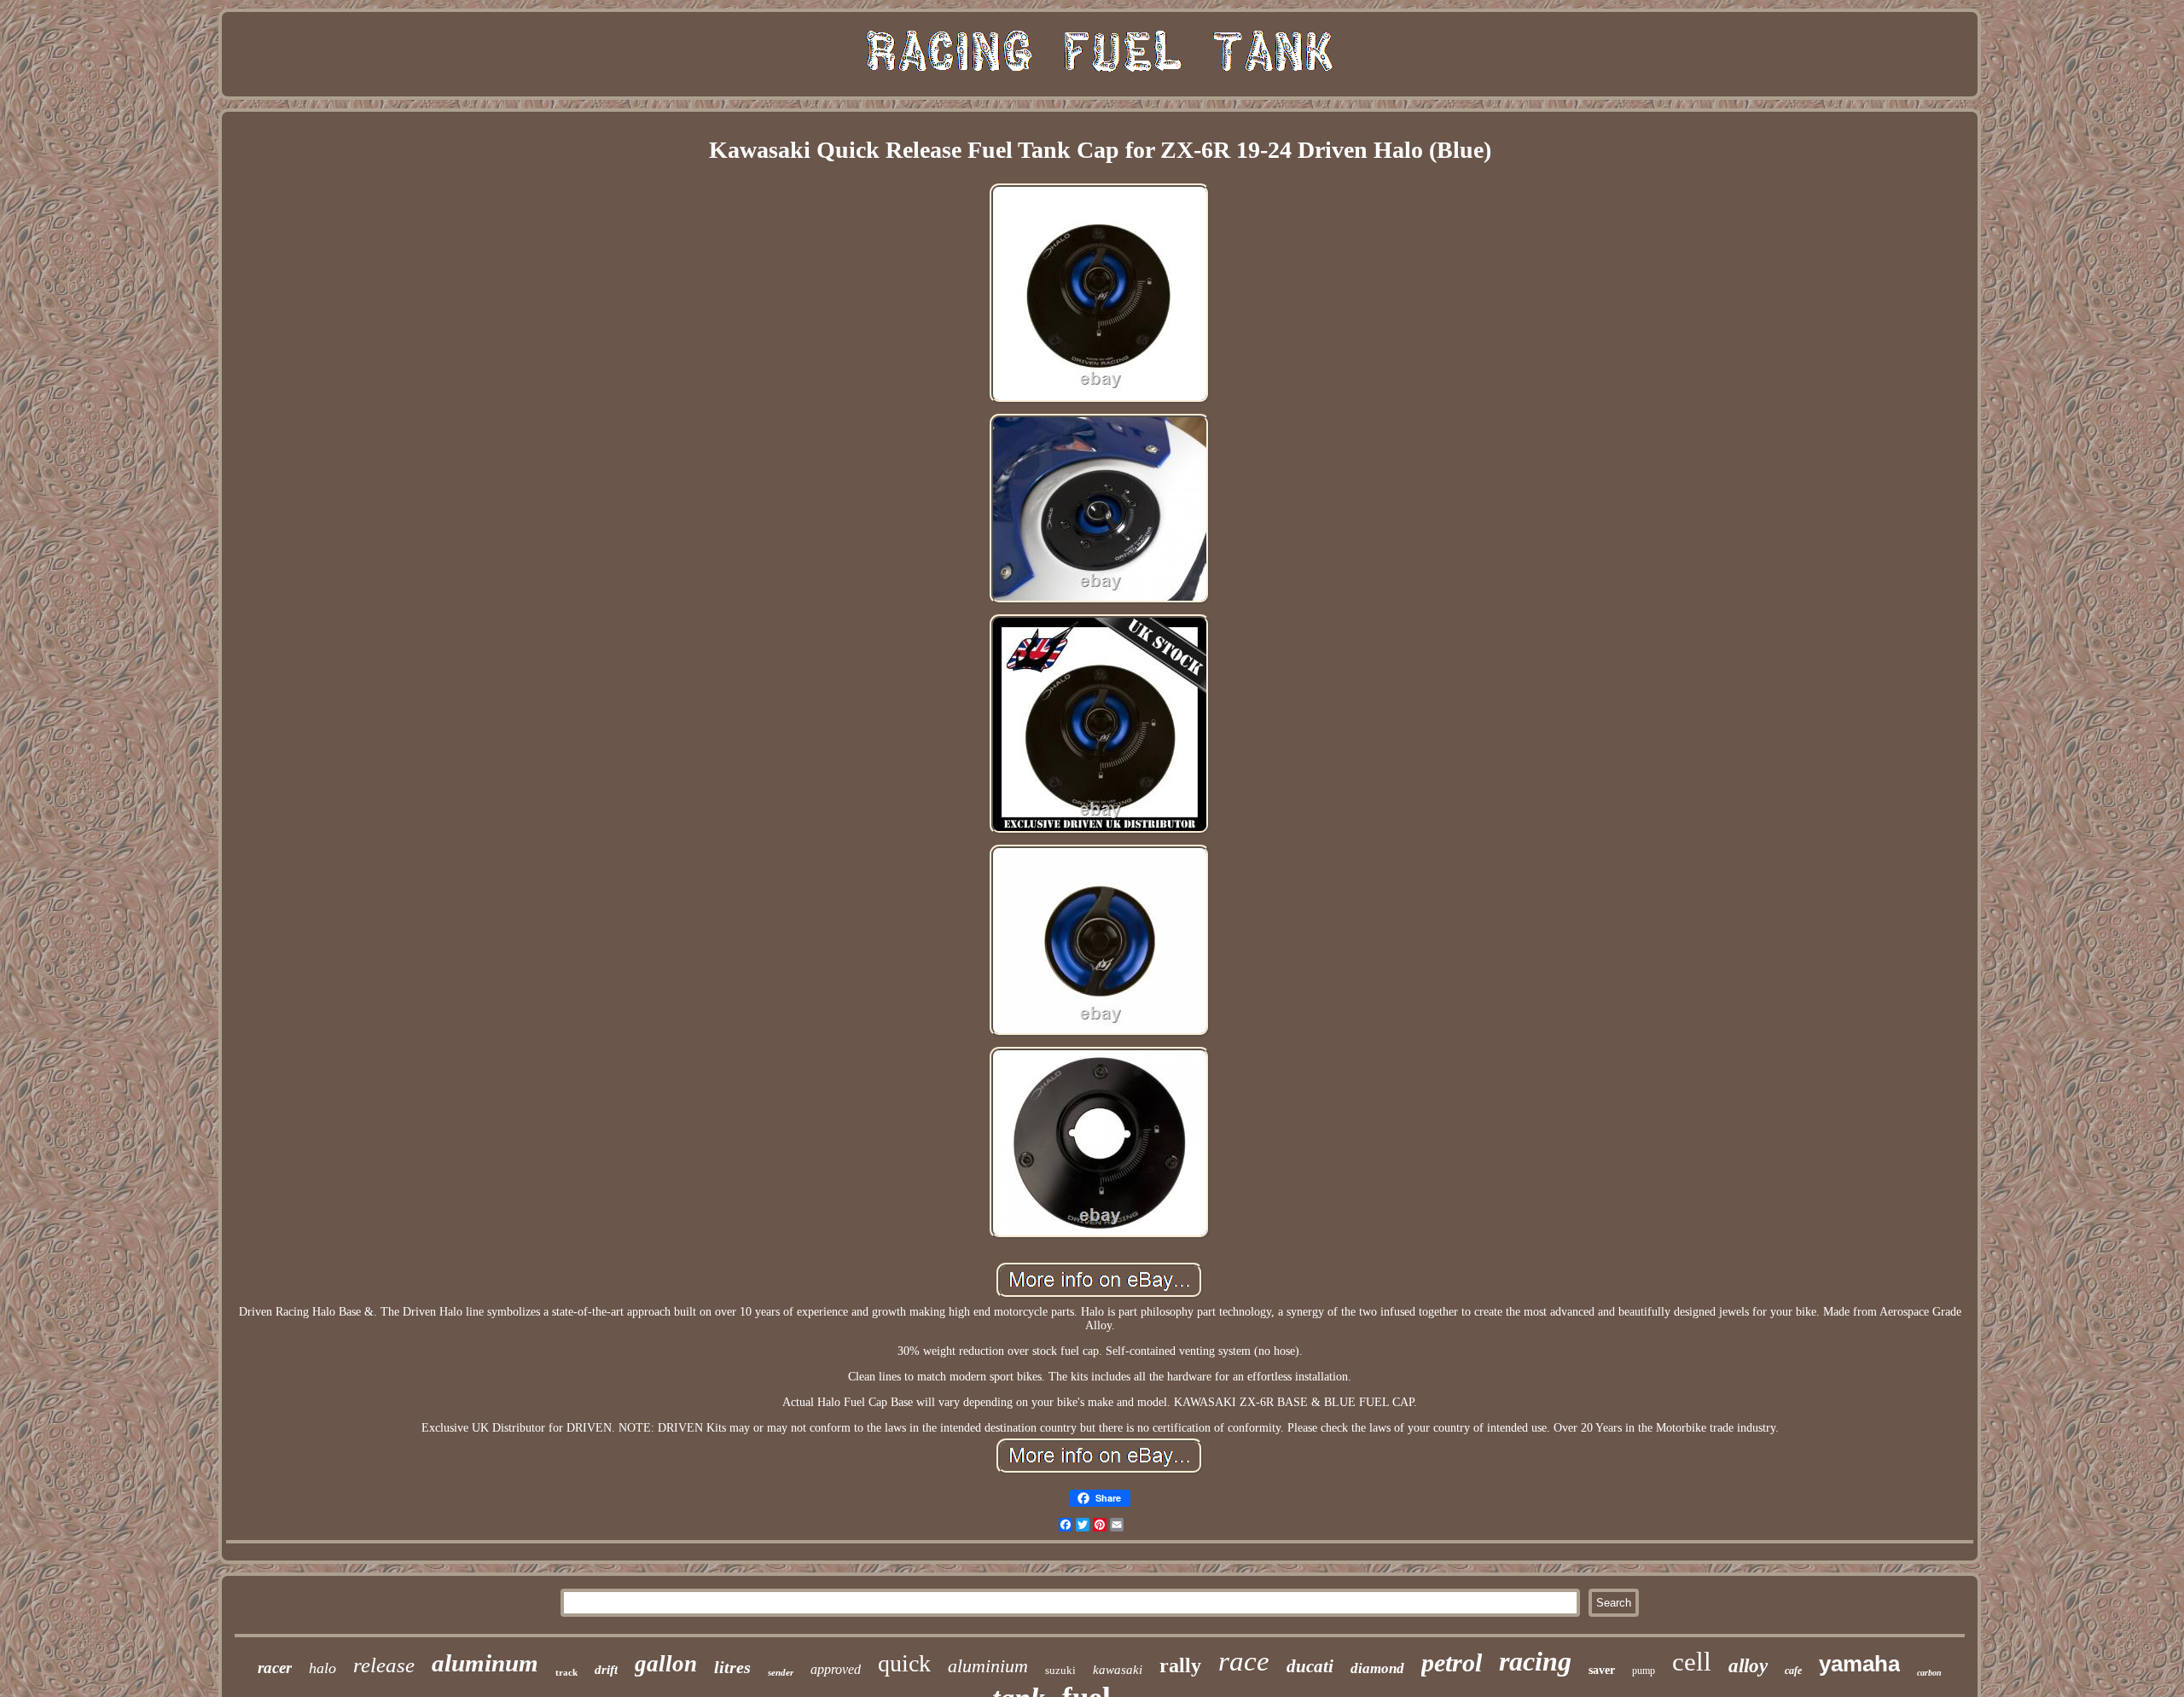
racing (1535, 1661)
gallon (666, 1664)
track (566, 1672)
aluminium (988, 1666)
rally (1180, 1665)
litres (732, 1667)
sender (781, 1672)
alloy (1748, 1666)
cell (1692, 1662)
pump (1644, 1671)
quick (904, 1663)
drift (606, 1670)
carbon (1929, 1673)
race (1244, 1661)
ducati (1310, 1666)
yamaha (1859, 1664)
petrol (1452, 1662)
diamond (1377, 1668)
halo (322, 1668)
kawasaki (1118, 1670)
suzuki (1060, 1670)
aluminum (485, 1663)
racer (275, 1668)
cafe (1793, 1671)
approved (836, 1669)
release (384, 1665)
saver (1602, 1670)
